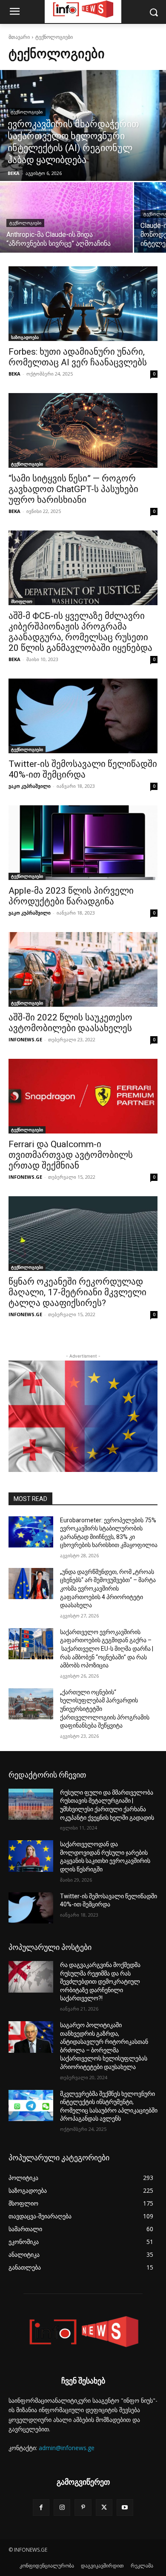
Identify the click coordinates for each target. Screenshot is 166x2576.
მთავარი (19, 37)
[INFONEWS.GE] (83, 2333)
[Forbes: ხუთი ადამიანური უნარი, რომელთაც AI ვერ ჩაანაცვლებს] (83, 304)
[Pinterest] (83, 2508)
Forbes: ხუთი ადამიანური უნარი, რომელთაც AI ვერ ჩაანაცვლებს (78, 357)
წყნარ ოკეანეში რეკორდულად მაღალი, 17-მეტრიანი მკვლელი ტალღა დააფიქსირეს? (77, 1292)
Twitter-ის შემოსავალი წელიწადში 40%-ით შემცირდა (83, 769)
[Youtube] (125, 2508)
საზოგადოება (25, 337)
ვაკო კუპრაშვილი (30, 786)
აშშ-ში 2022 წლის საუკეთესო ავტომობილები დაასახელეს (70, 1023)
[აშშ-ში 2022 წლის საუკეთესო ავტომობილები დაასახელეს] (83, 969)
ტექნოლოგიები (27, 112)
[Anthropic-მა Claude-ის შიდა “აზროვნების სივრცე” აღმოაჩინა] (66, 217)
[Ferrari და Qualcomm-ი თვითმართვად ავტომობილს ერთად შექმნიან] (83, 1096)
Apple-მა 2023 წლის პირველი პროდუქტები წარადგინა (71, 896)
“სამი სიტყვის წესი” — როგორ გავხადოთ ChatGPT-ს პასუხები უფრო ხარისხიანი (73, 489)
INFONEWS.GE (25, 1039)
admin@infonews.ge (67, 2448)
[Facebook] (41, 2508)
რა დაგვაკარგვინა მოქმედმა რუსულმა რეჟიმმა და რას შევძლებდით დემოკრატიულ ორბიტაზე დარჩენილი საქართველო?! (100, 1982)
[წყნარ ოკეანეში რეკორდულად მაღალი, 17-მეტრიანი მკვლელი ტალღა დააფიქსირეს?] (83, 1234)
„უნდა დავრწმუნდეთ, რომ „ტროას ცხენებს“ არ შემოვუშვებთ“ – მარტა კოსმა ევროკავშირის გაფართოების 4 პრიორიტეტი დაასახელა (108, 1588)
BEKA (14, 374)
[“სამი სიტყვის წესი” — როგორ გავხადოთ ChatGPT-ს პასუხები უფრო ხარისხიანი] (83, 430)
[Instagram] (62, 2508)
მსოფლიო (22, 601)
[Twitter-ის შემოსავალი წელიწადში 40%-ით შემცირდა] (83, 716)
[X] (104, 2508)
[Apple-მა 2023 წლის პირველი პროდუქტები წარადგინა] (83, 843)
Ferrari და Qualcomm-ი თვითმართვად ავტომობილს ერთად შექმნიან (71, 1155)
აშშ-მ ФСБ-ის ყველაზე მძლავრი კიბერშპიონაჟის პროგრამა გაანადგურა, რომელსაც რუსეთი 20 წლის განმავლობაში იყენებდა (80, 632)
